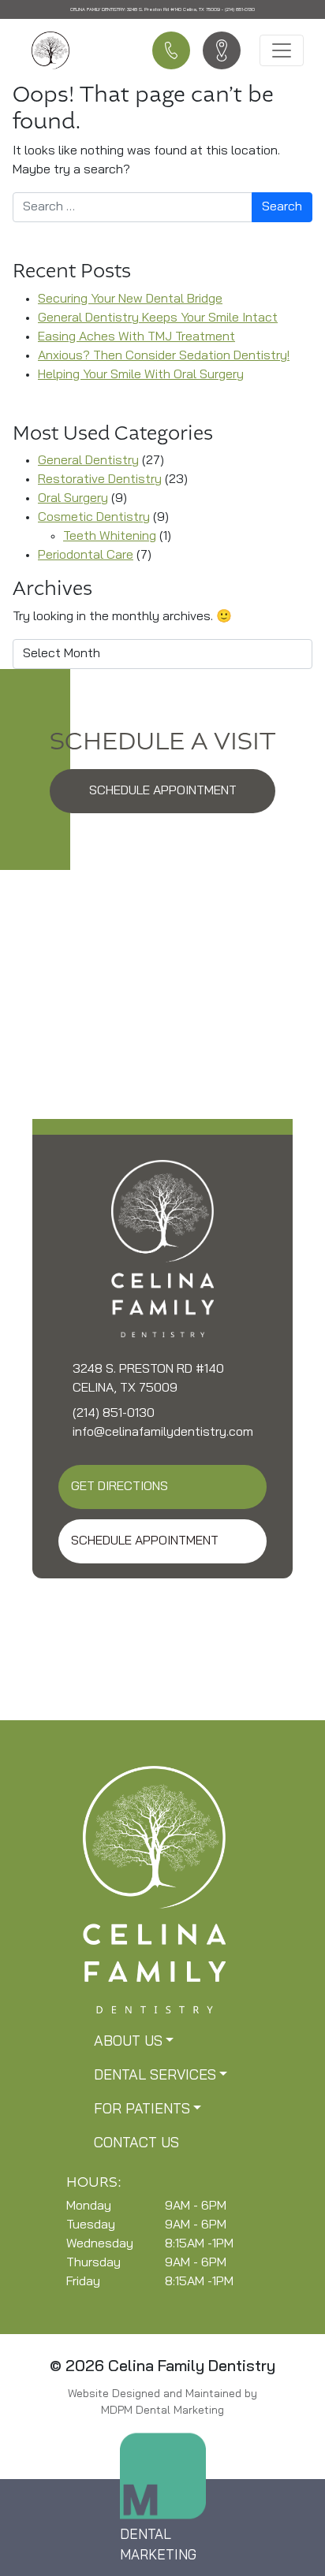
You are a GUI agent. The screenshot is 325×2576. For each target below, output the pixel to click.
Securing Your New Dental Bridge (130, 299)
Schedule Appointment (163, 791)
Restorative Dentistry (100, 480)
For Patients (142, 2110)
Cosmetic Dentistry (94, 518)
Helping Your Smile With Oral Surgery (141, 375)
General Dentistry (88, 461)
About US (128, 2043)
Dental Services (155, 2076)
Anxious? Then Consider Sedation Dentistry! (164, 356)
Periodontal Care (86, 556)
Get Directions (120, 1487)
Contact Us (136, 2144)
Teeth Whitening (110, 537)
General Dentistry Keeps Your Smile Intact (158, 318)
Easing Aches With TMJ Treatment (136, 337)
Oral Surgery (73, 499)
